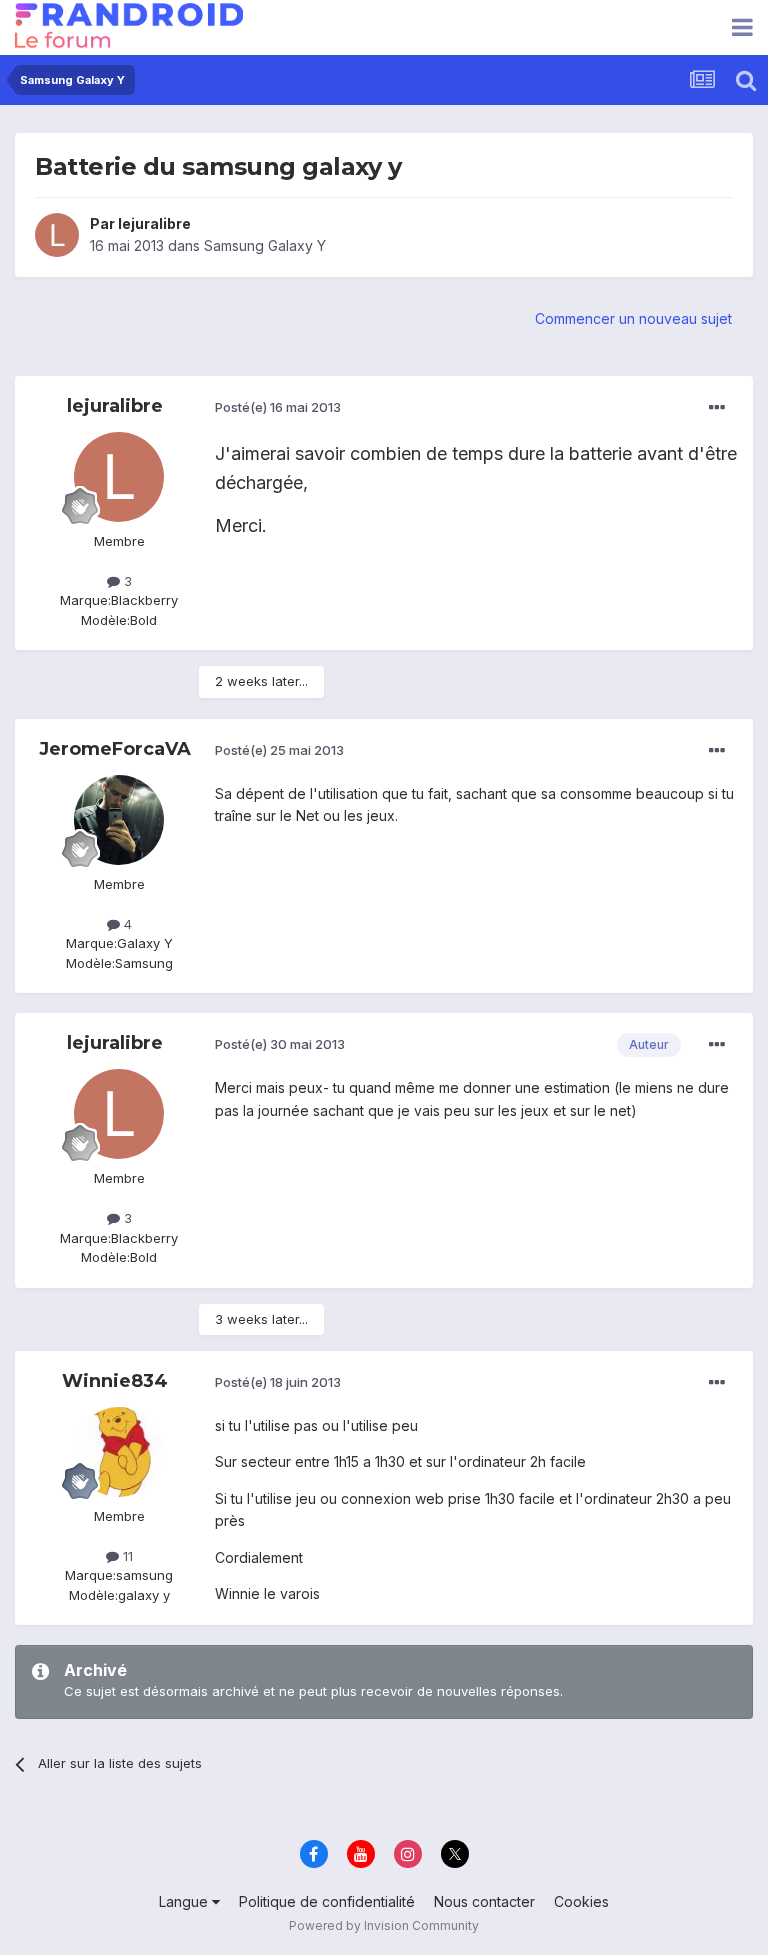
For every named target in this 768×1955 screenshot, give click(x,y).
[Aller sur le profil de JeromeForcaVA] (119, 820)
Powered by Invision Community (384, 1925)
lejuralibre (154, 223)
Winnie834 (115, 1381)
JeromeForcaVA (115, 749)
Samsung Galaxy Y (265, 245)
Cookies (581, 1901)
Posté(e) (278, 407)
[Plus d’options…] (717, 408)
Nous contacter (484, 1901)
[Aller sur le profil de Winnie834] (119, 1452)
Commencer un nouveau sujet (633, 318)
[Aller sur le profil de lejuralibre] (57, 235)
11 (126, 1556)
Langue (185, 1901)
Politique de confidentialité (327, 1901)
